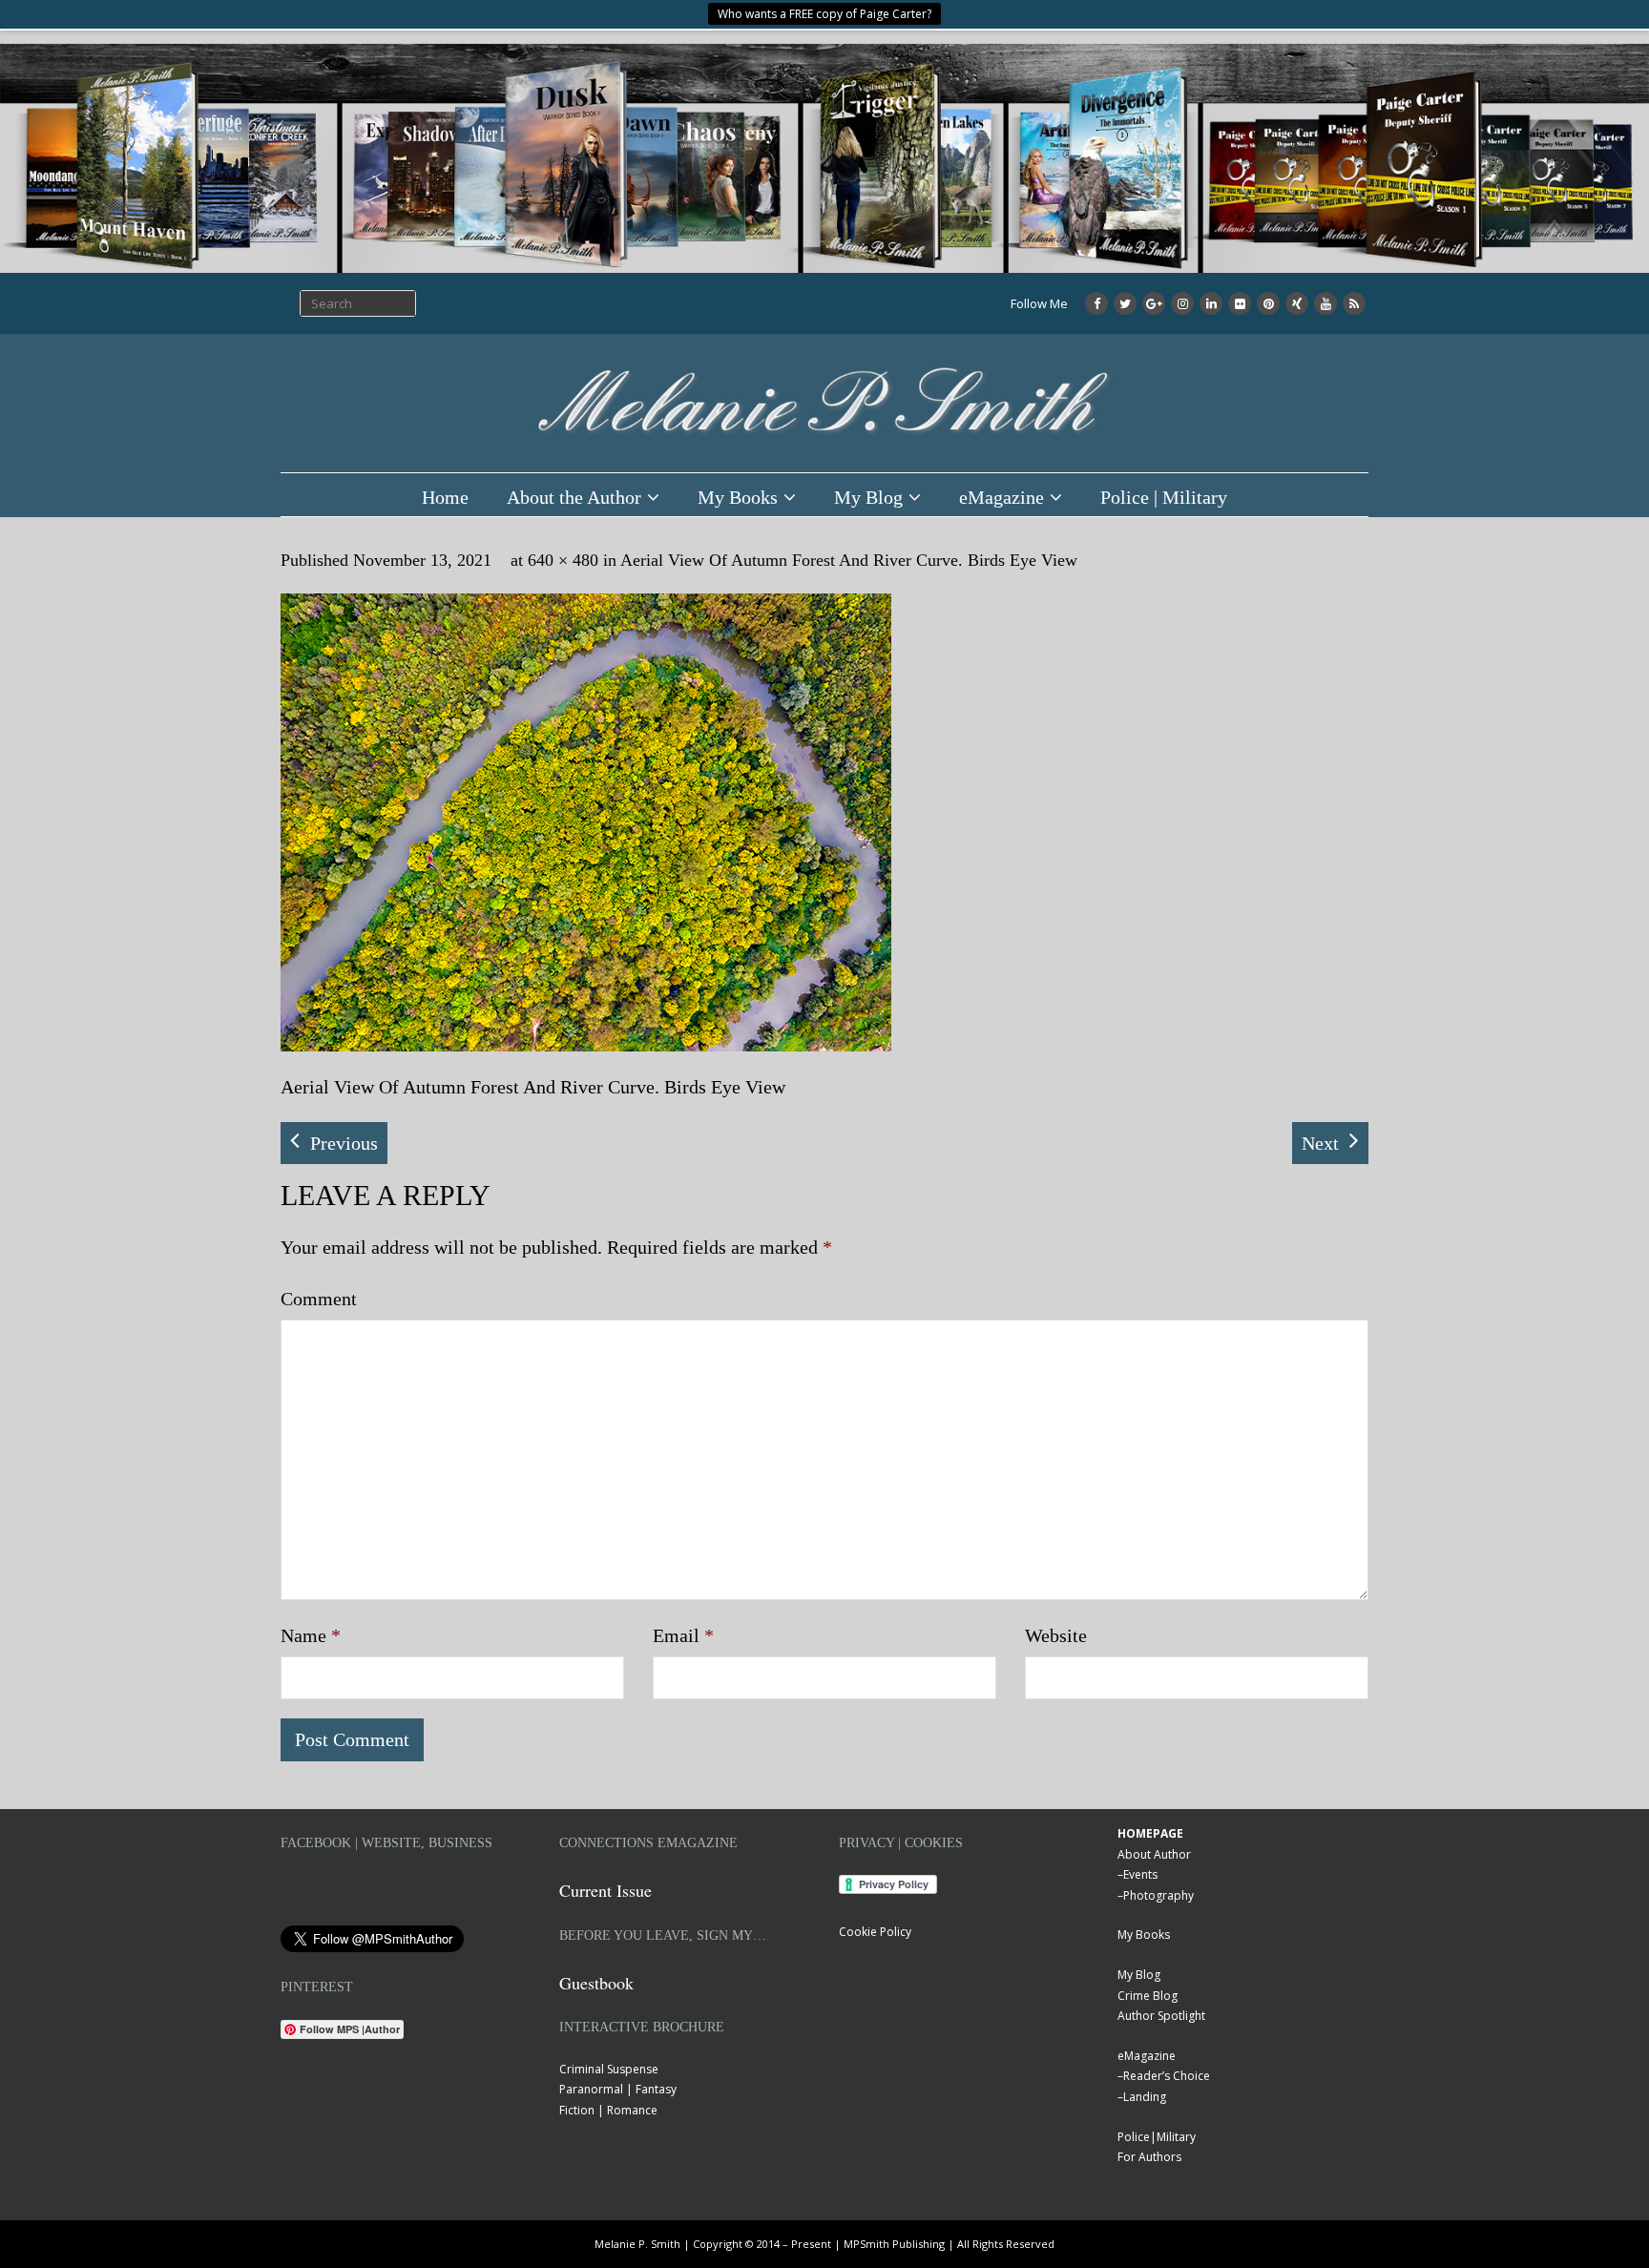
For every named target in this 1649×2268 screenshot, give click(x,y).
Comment (319, 1299)
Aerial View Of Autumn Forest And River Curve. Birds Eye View (849, 560)
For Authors (1149, 2157)
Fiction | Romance (608, 2110)
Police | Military (1164, 497)
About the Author (574, 497)
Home (445, 497)
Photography (1158, 1895)
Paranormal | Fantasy (618, 2089)
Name (311, 1635)
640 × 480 (563, 560)
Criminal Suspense (609, 2069)
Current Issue (605, 1890)
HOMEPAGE (1150, 1833)
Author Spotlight (1161, 2016)
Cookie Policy (875, 1932)
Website (1056, 1635)
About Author (1154, 1854)
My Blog (868, 497)
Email (683, 1635)
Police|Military (1157, 2137)
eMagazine (1002, 497)
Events (1140, 1874)
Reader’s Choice (1167, 2076)
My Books (738, 497)
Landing (1145, 2097)
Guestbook (596, 1983)
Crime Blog (1148, 1996)
